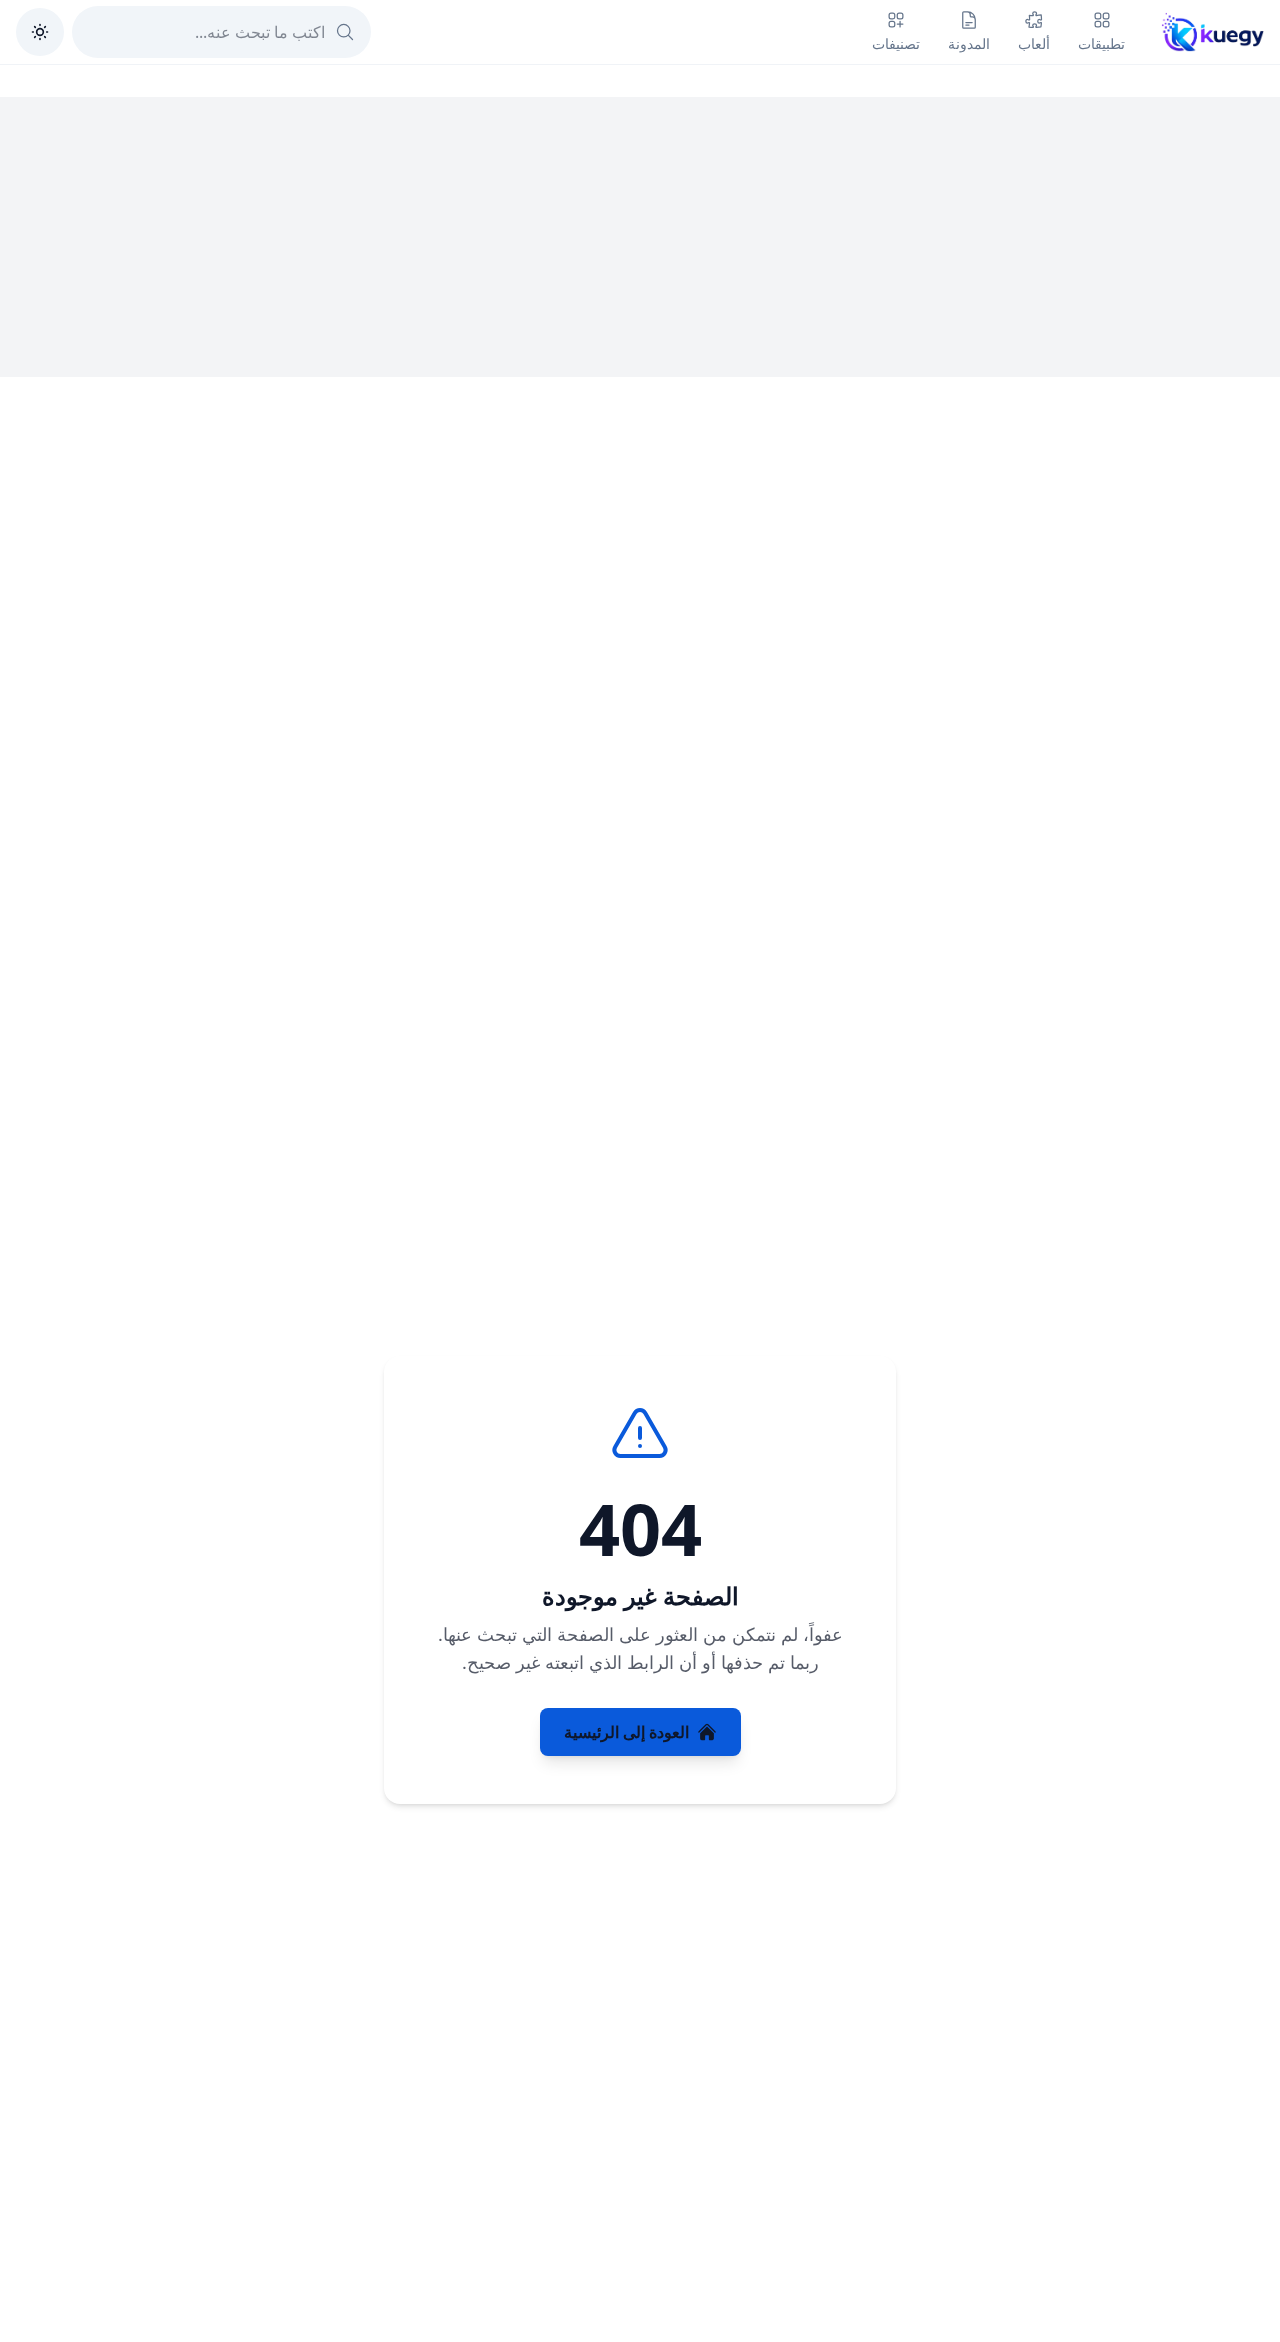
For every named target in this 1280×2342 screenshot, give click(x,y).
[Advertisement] (640, 237)
